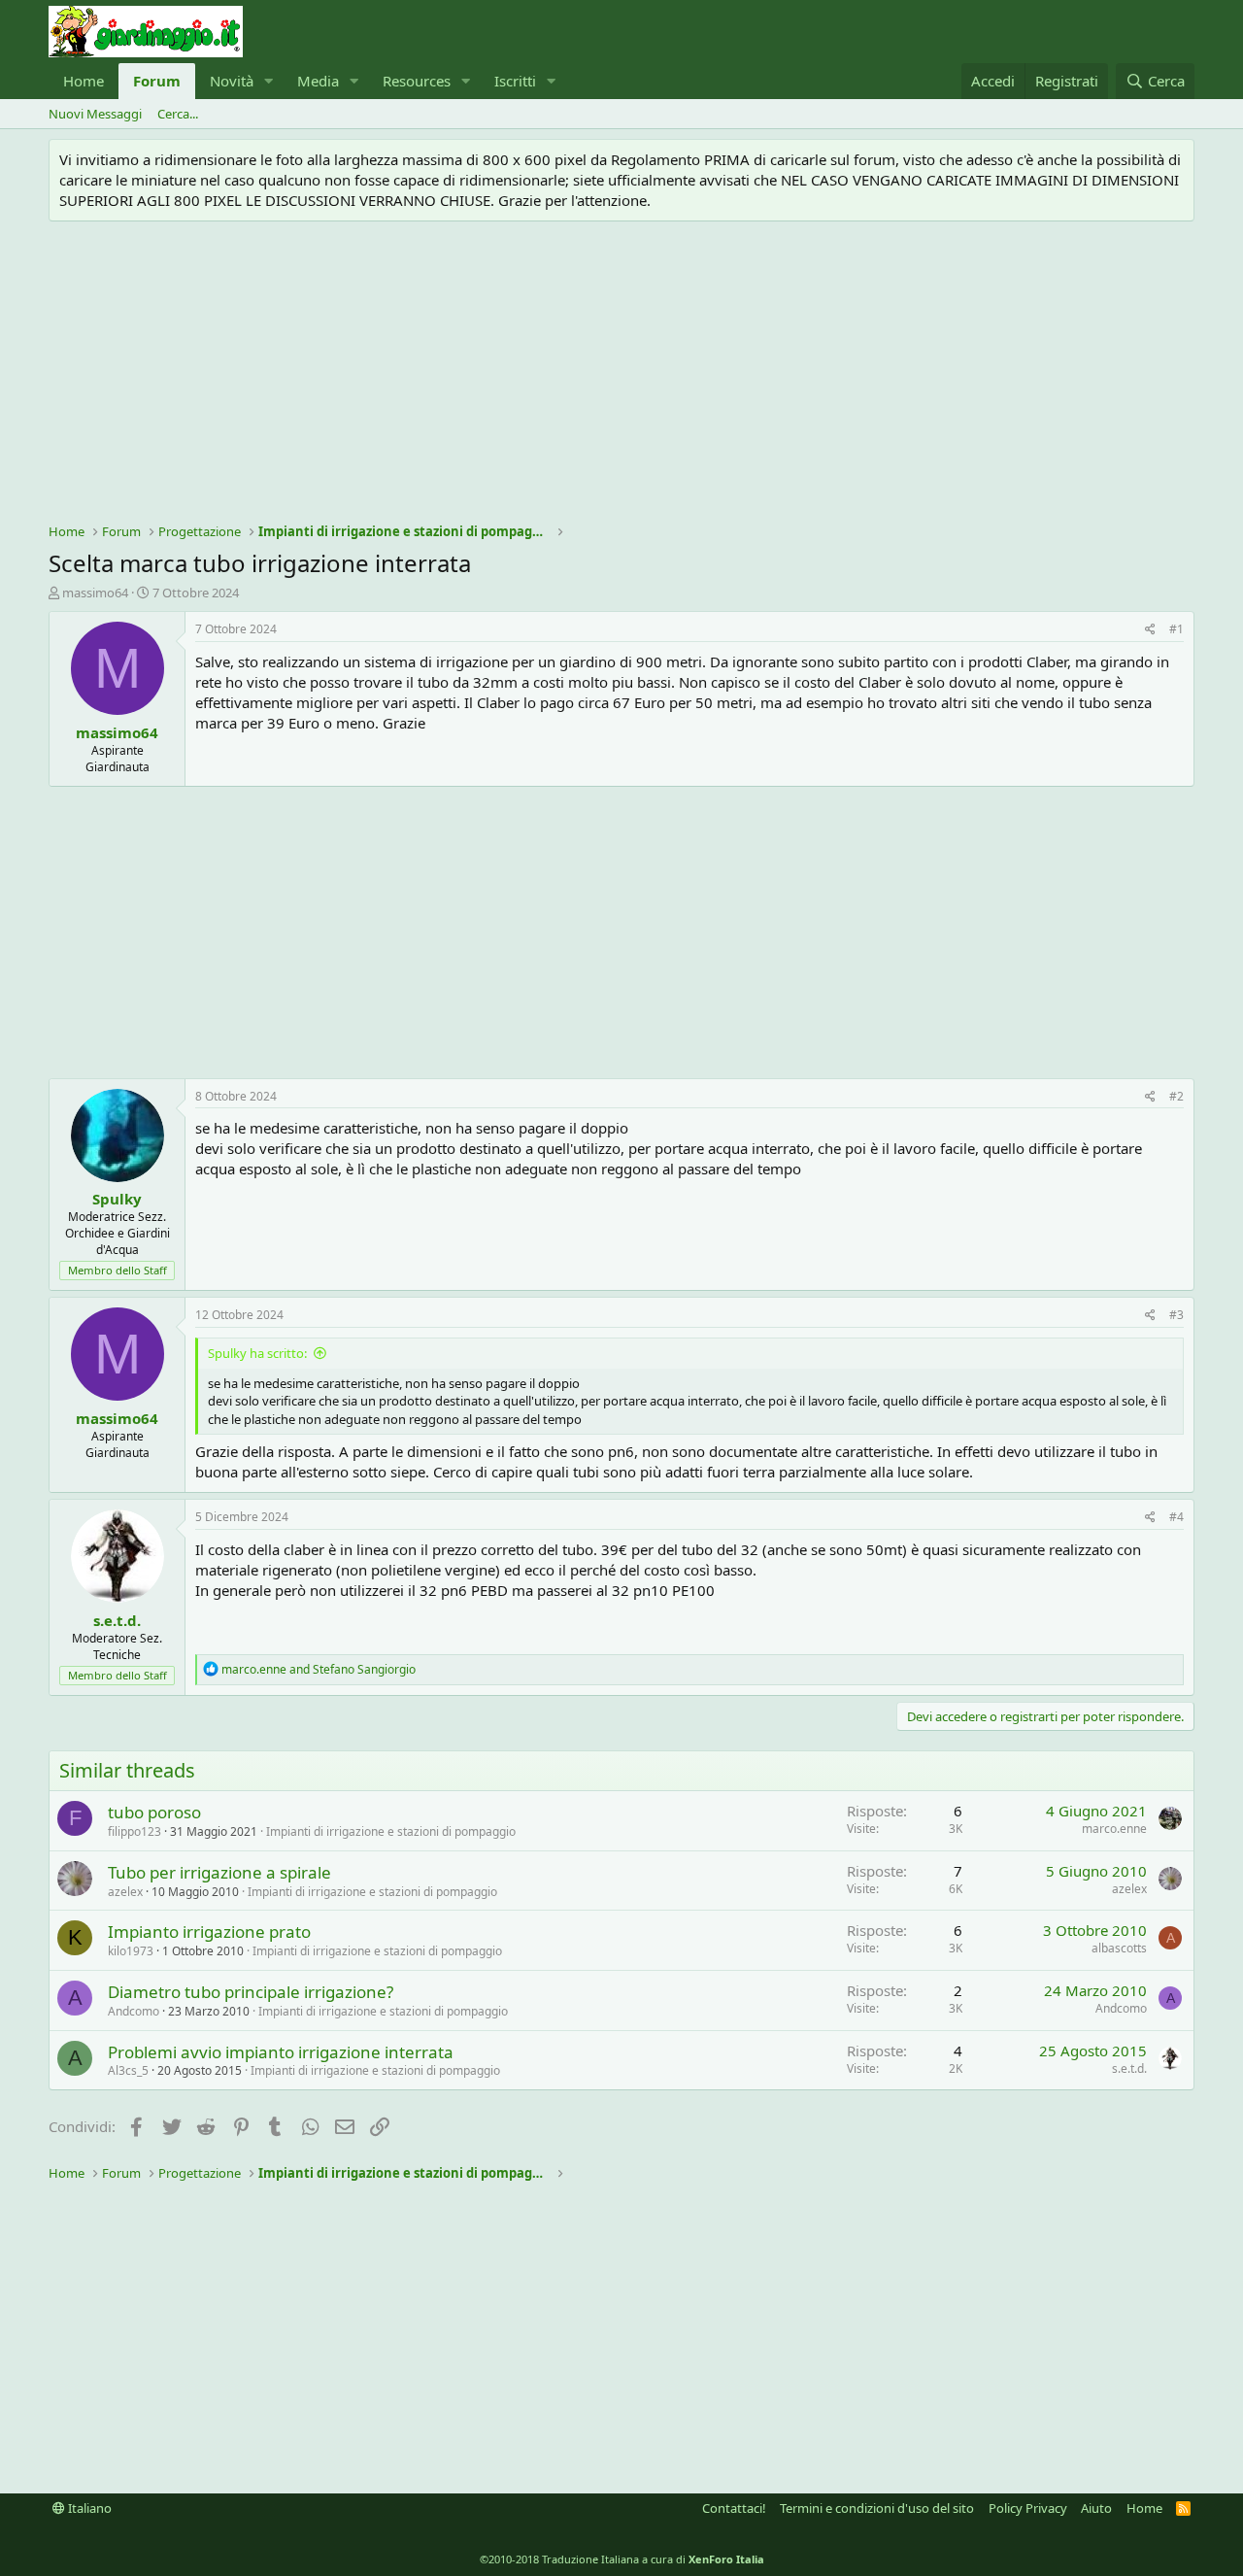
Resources (417, 81)
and (319, 1669)
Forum (157, 81)
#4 (1176, 1517)
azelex (125, 1892)
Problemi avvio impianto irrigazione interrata (281, 2052)
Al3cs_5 (128, 2070)
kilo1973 (131, 1951)
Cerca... (178, 114)
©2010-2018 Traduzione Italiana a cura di (622, 2559)
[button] (269, 81)
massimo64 (95, 593)
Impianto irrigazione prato (209, 1932)
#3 (1176, 1315)
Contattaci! (734, 2508)
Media (318, 81)
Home (84, 81)
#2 (1176, 1096)
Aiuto (1096, 2508)
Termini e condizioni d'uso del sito (877, 2508)
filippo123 (134, 1831)
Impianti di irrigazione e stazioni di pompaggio (391, 1831)
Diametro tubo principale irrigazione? (251, 1992)
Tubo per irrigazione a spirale (219, 1872)
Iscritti (515, 81)
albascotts (1119, 1948)
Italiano (88, 2508)
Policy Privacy (1028, 2508)
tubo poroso (154, 1812)
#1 (1176, 629)
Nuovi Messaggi (95, 114)
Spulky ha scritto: (257, 1353)
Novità (232, 81)
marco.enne (1114, 1829)
